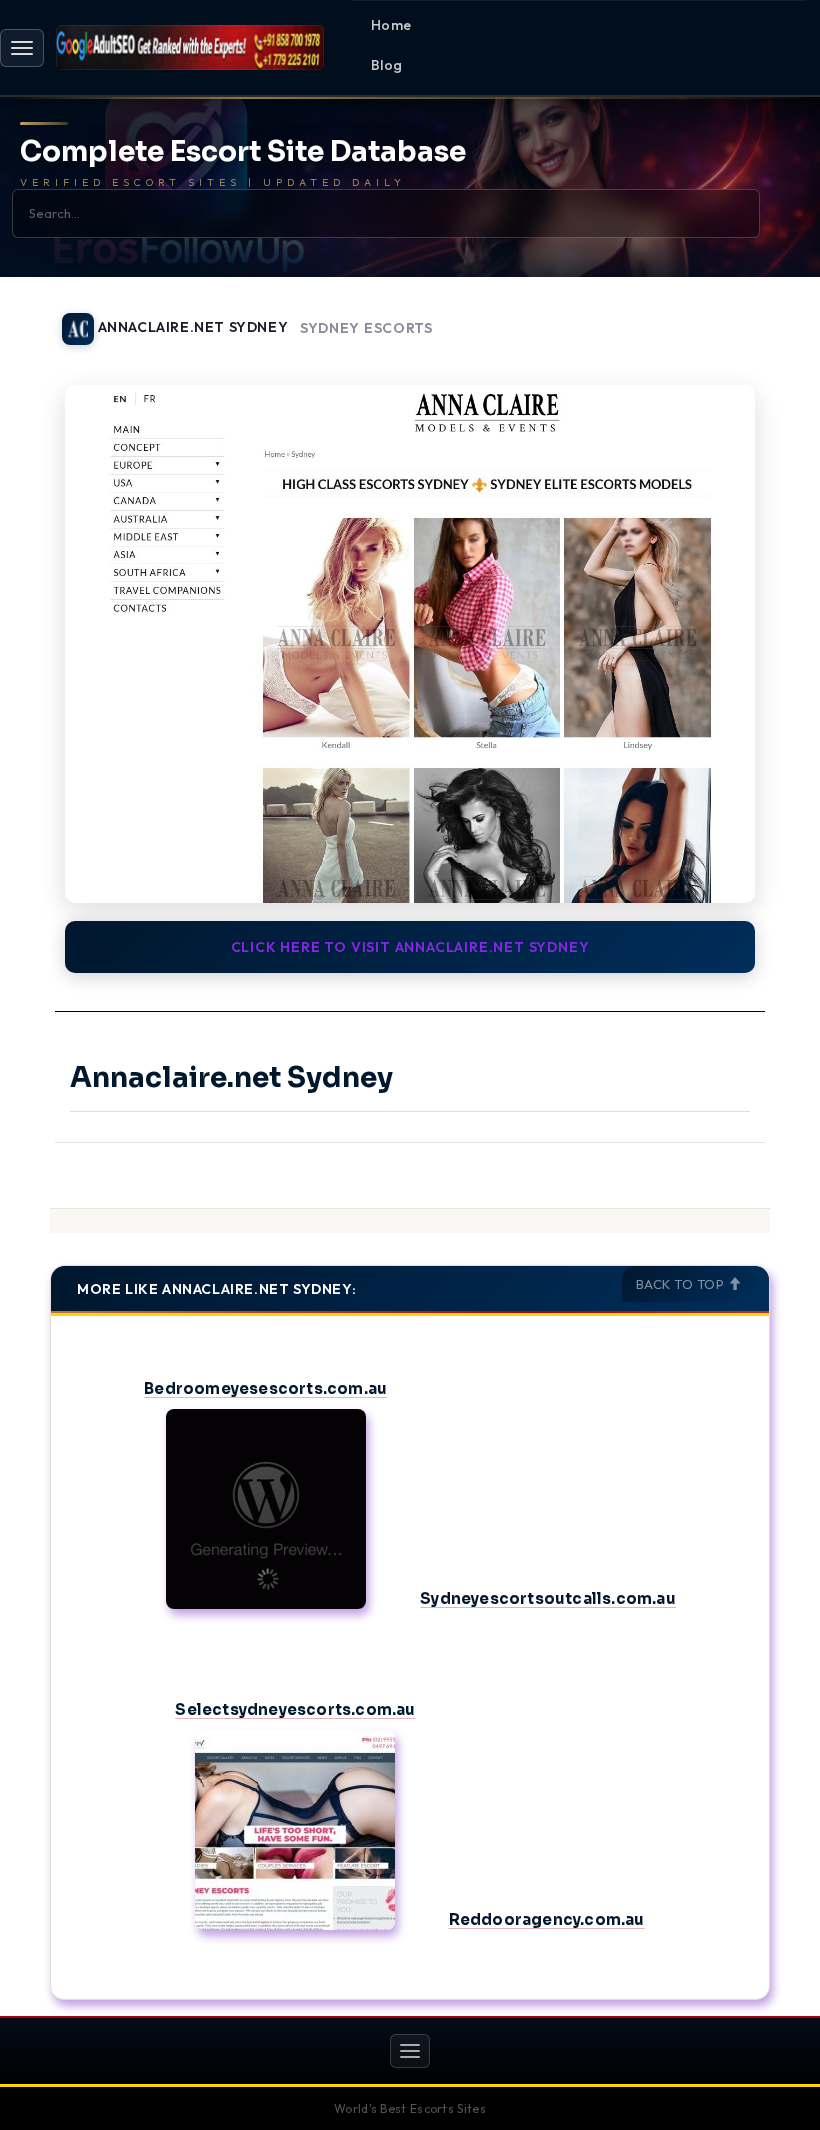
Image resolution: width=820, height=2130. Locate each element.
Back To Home (718, 317)
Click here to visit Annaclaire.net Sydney (410, 947)
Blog (387, 65)
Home (391, 25)
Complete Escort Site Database (243, 152)
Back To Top (682, 1284)
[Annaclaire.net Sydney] (410, 644)
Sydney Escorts (366, 328)
